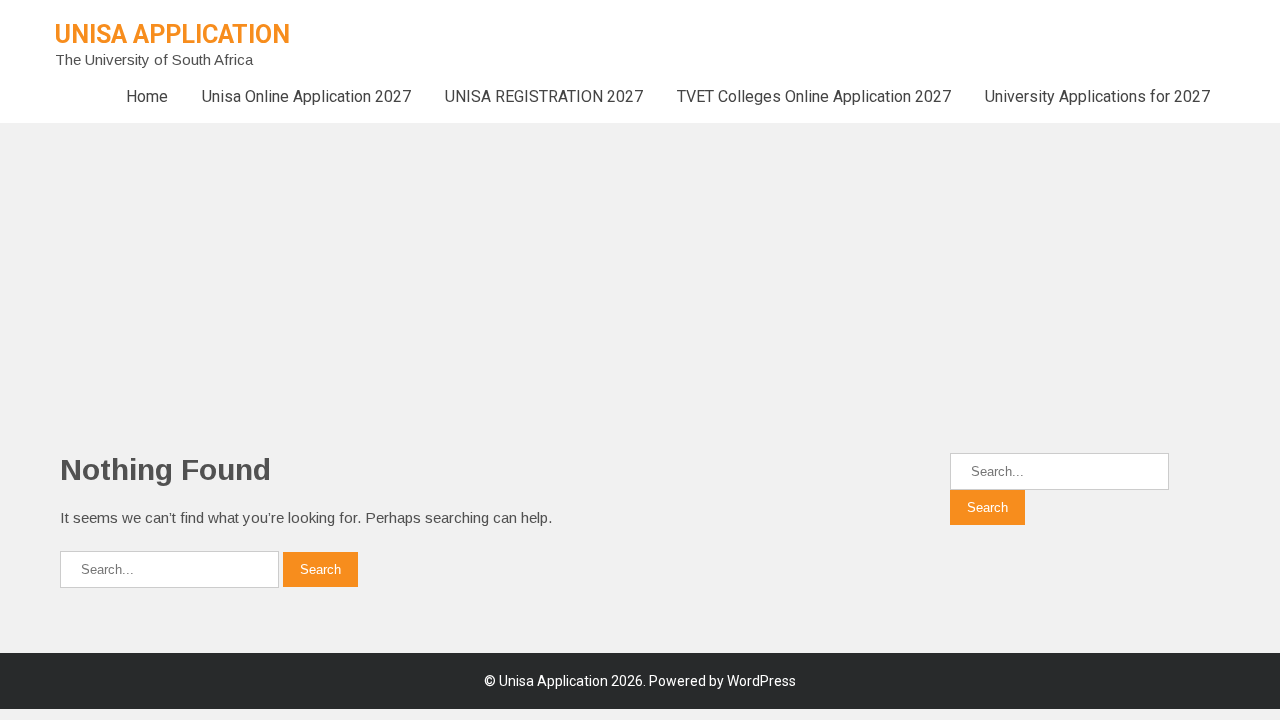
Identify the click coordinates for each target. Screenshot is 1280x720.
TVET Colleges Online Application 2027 (814, 96)
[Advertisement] (600, 263)
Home (147, 96)
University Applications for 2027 (1097, 96)
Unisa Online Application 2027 (306, 96)
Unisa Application (172, 34)
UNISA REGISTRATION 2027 (544, 96)
